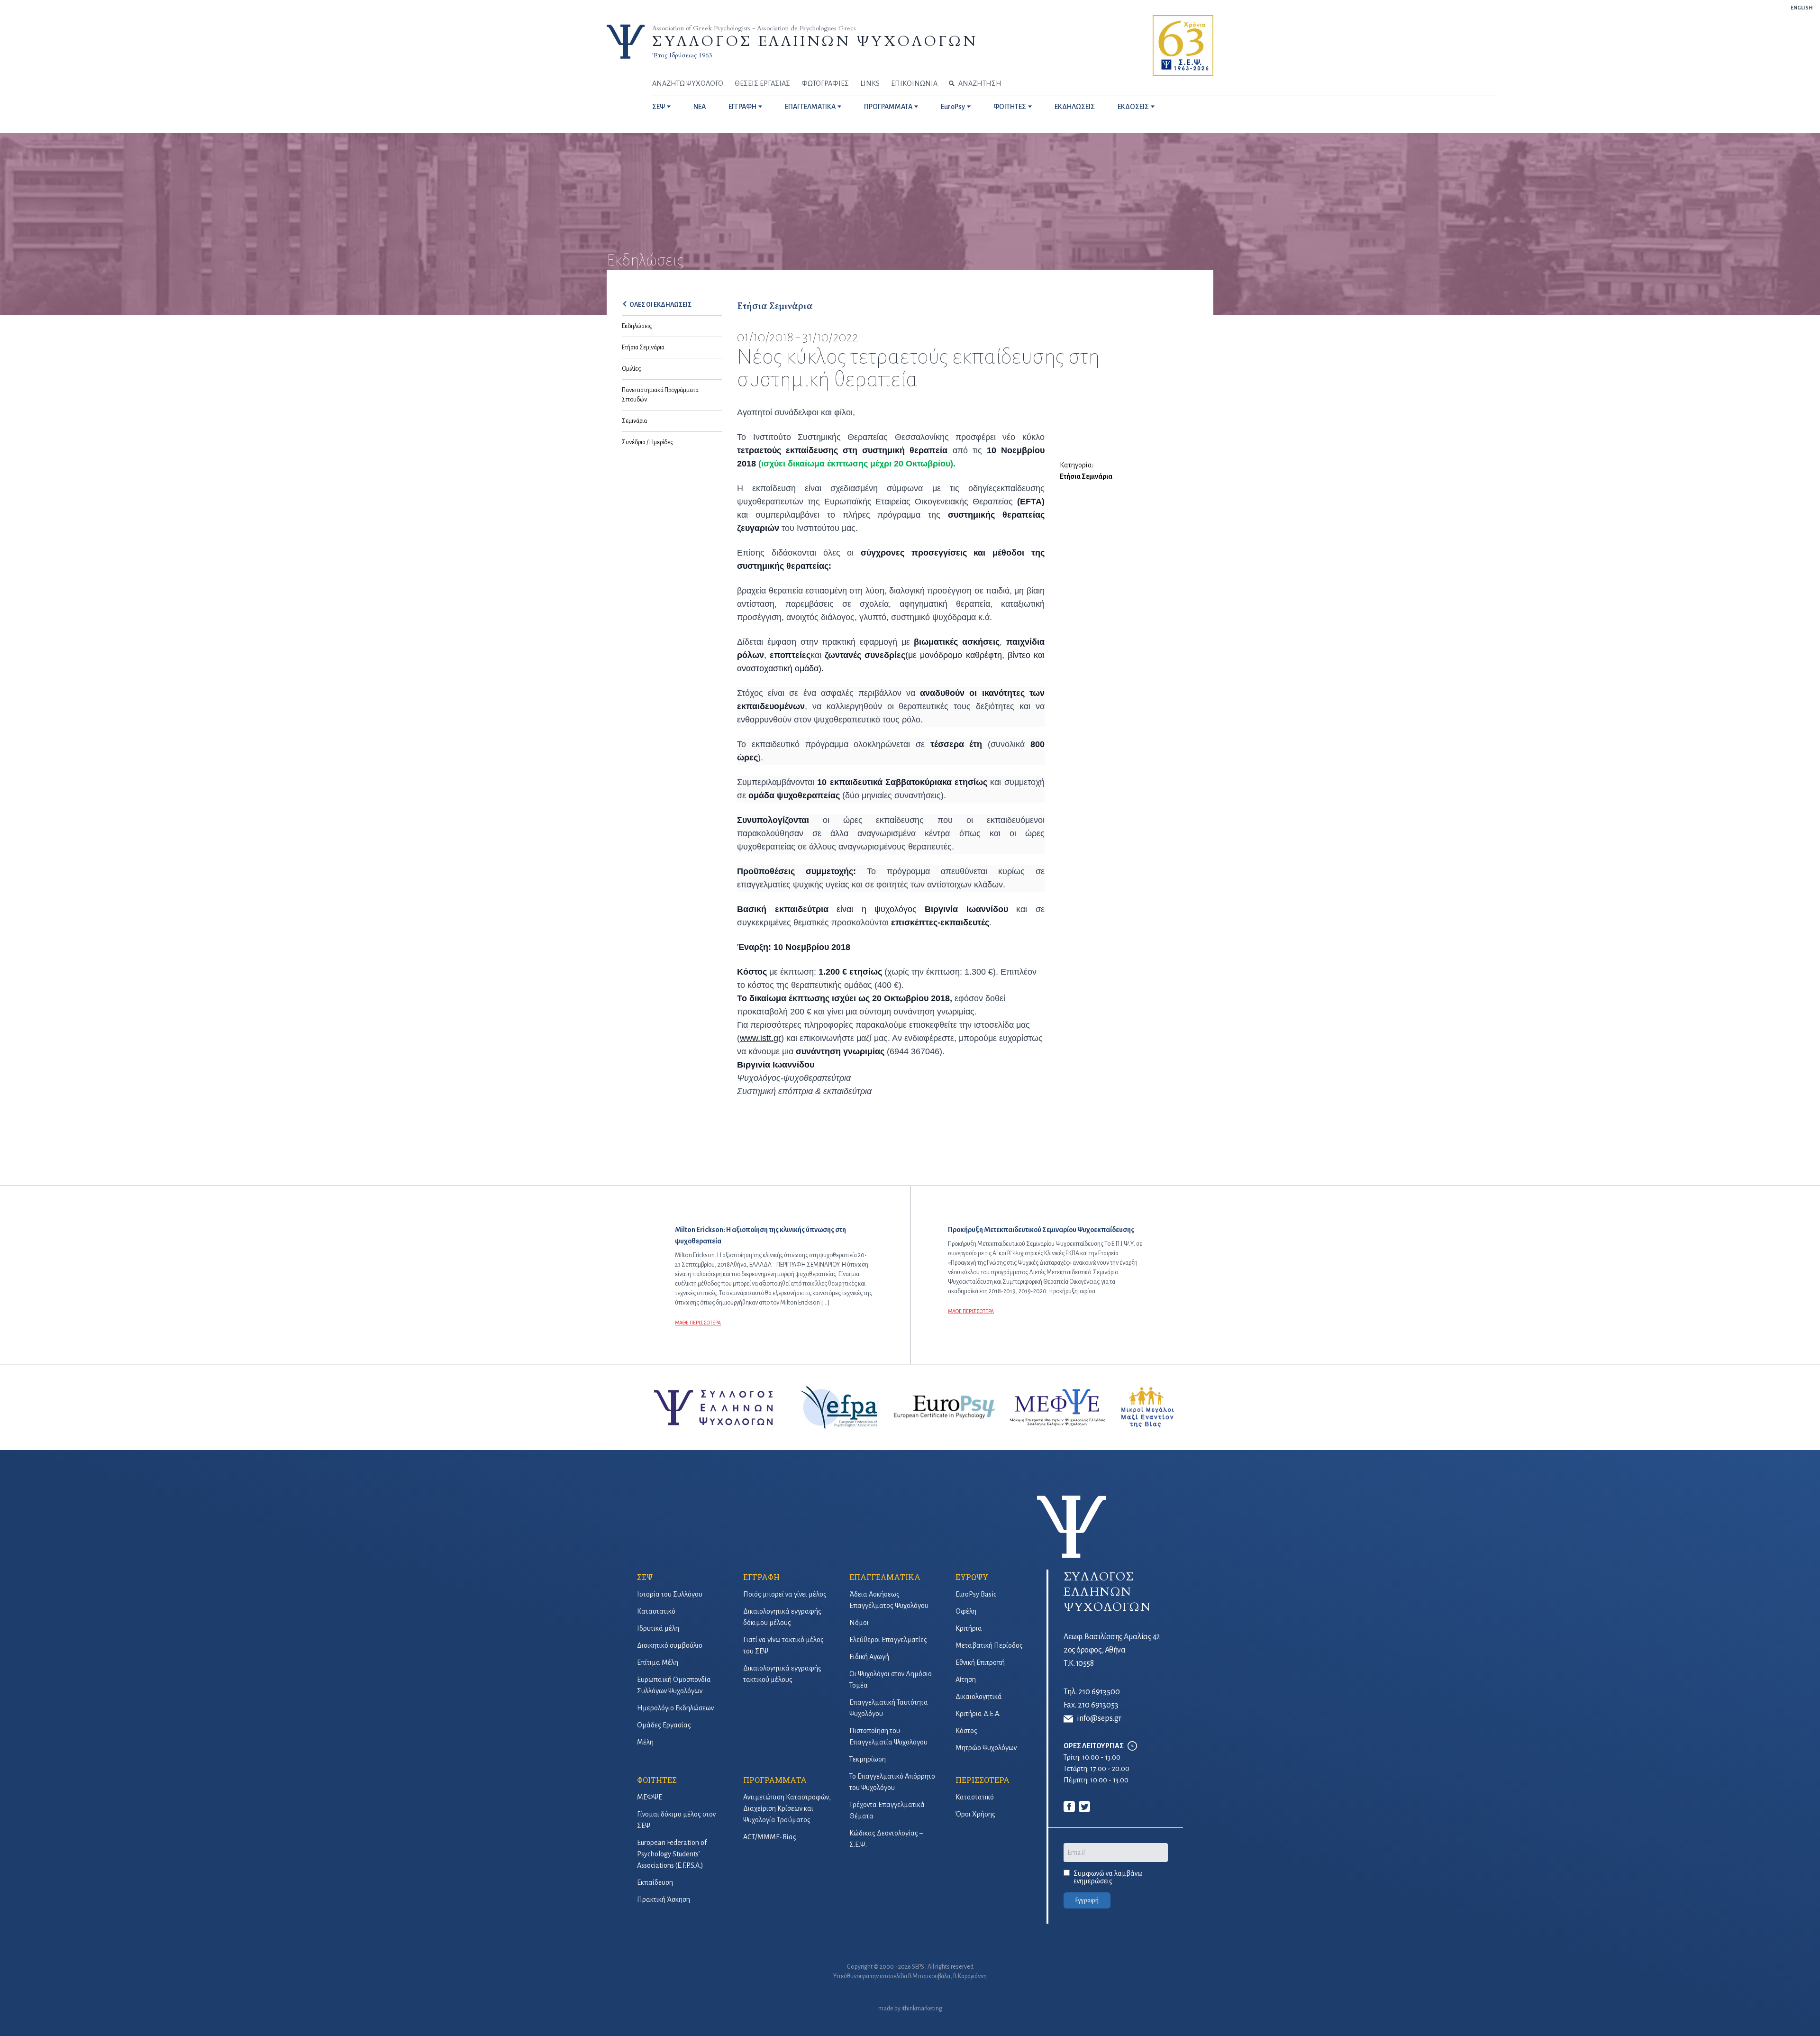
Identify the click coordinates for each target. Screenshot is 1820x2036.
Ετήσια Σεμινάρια (643, 347)
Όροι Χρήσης (975, 1814)
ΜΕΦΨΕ (650, 1797)
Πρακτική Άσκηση (664, 1899)
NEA (700, 107)
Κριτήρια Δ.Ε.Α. (978, 1714)
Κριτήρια (969, 1628)
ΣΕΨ (659, 107)
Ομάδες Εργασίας (664, 1725)
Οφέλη (966, 1611)
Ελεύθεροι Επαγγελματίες (888, 1640)
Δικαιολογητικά (979, 1697)
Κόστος (966, 1731)
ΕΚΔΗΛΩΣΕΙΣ (1075, 107)
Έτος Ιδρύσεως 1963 (682, 55)
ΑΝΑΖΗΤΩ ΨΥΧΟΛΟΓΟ (688, 83)
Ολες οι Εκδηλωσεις (660, 305)
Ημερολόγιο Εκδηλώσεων (675, 1708)
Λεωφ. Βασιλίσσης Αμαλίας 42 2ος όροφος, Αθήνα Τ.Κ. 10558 (1112, 1650)
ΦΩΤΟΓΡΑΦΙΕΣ (825, 83)
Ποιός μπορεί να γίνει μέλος (785, 1594)
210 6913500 (1099, 1692)
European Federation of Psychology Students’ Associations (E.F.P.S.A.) (672, 1854)
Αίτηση (966, 1680)
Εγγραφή (1087, 1900)
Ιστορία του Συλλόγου (670, 1594)
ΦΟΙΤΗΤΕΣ (1010, 107)
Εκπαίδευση (655, 1882)
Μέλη (645, 1742)
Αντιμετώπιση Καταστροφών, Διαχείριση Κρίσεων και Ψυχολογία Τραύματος (787, 1808)
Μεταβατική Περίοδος (989, 1645)
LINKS (870, 83)
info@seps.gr (1099, 1718)
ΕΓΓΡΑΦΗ (742, 107)
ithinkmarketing (922, 2009)
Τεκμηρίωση (868, 1759)
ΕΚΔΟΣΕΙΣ (1133, 107)
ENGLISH (1802, 8)
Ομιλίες (631, 369)
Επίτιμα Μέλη (658, 1662)
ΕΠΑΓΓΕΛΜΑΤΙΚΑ (810, 107)
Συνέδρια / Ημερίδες (647, 442)
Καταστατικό (656, 1611)
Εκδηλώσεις (637, 326)
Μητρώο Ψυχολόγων (986, 1748)
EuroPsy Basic (976, 1594)
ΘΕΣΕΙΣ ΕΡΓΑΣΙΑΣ (762, 83)
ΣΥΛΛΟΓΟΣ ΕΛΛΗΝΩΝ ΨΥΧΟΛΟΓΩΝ (815, 41)
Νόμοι (859, 1623)
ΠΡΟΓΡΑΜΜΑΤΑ (888, 107)
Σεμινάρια (634, 421)
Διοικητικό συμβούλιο (670, 1645)
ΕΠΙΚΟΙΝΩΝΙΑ (914, 83)
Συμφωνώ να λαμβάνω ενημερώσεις (1108, 1877)
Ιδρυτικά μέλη (658, 1628)
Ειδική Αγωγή (869, 1657)
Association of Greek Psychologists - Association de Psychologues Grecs (754, 28)
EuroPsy (953, 107)
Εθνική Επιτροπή (980, 1662)
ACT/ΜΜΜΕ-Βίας (770, 1837)
